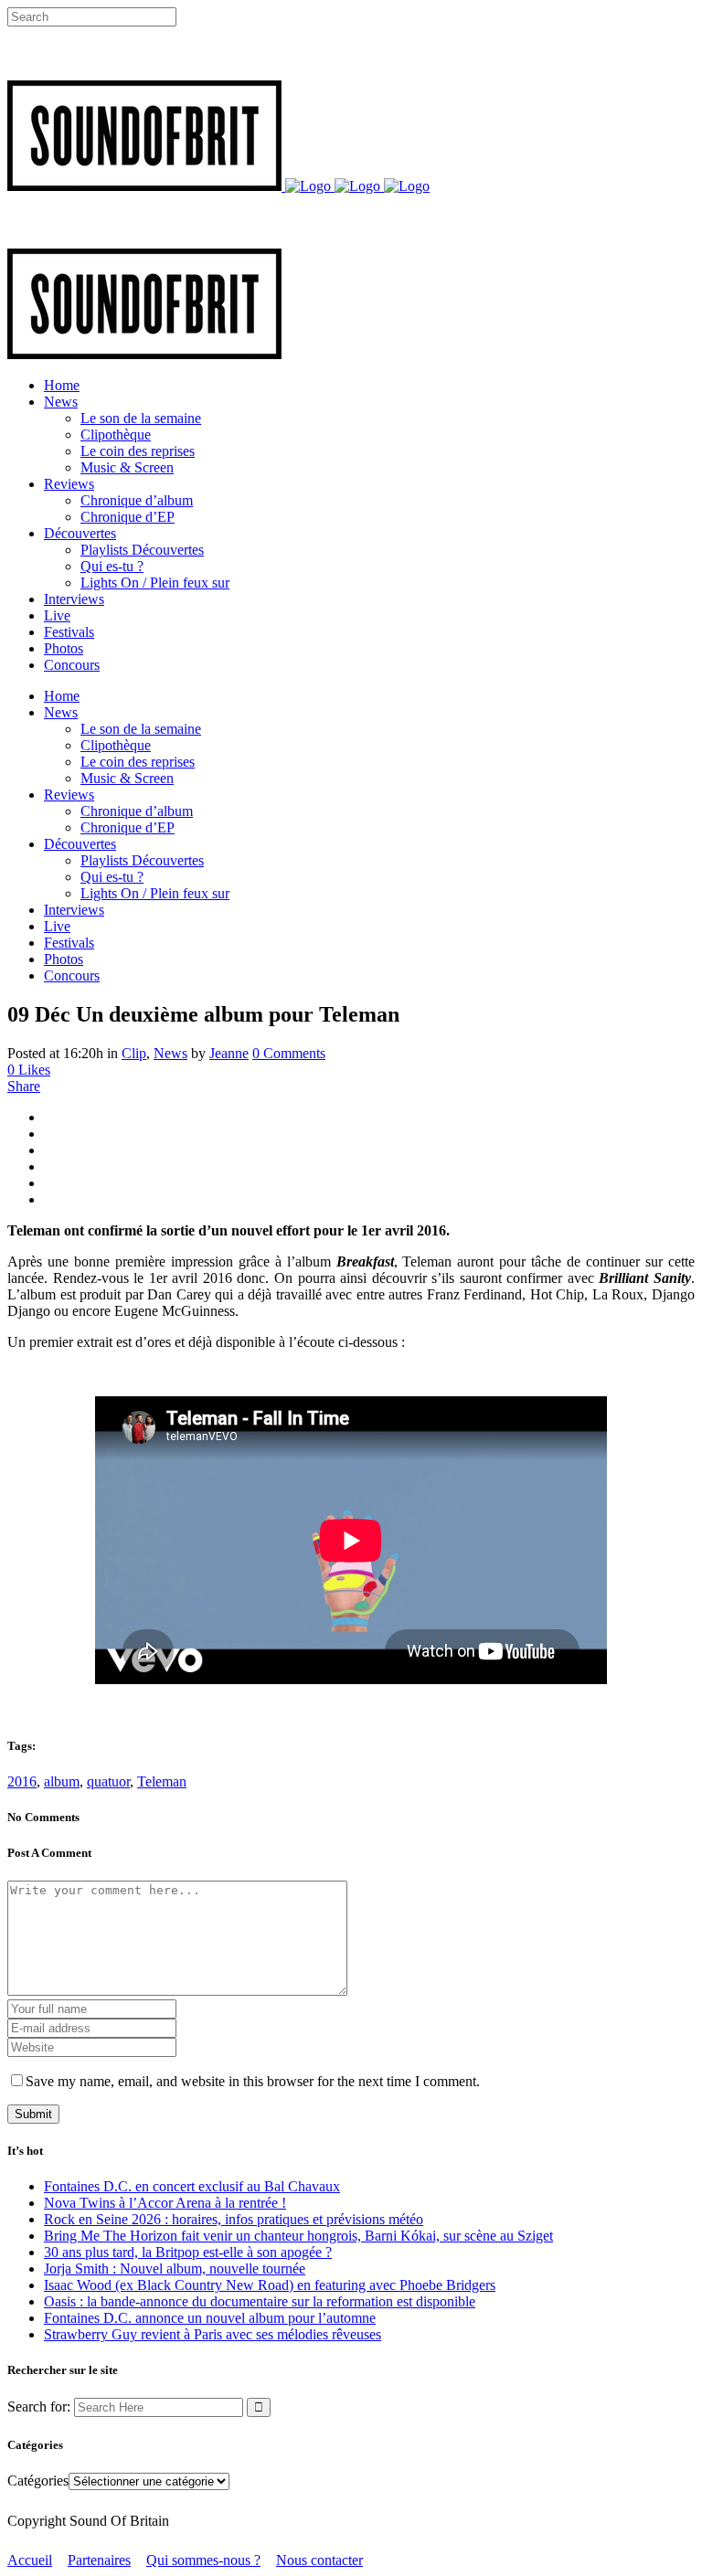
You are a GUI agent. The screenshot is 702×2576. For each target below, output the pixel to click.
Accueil (30, 2560)
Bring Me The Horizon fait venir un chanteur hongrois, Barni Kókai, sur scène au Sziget (298, 2236)
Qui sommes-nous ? (203, 2560)
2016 (22, 1781)
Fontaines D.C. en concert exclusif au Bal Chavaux (192, 2186)
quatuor (108, 1781)
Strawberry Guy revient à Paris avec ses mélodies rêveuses (213, 2334)
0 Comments (289, 1053)
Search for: (39, 2406)
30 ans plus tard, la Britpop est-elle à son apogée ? (188, 2252)
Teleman (162, 1781)
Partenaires (99, 2560)
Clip (134, 1053)
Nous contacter (319, 2560)
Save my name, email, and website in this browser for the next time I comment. (253, 2081)
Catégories (38, 2481)
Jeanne (229, 1053)
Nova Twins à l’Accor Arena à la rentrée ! (165, 2203)
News (170, 1053)
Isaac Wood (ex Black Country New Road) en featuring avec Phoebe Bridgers (270, 2285)
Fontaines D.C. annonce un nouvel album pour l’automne (210, 2318)
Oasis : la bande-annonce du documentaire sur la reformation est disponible (260, 2301)
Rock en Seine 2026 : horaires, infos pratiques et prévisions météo (234, 2219)
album (62, 1781)
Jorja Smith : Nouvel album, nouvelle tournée (175, 2269)
